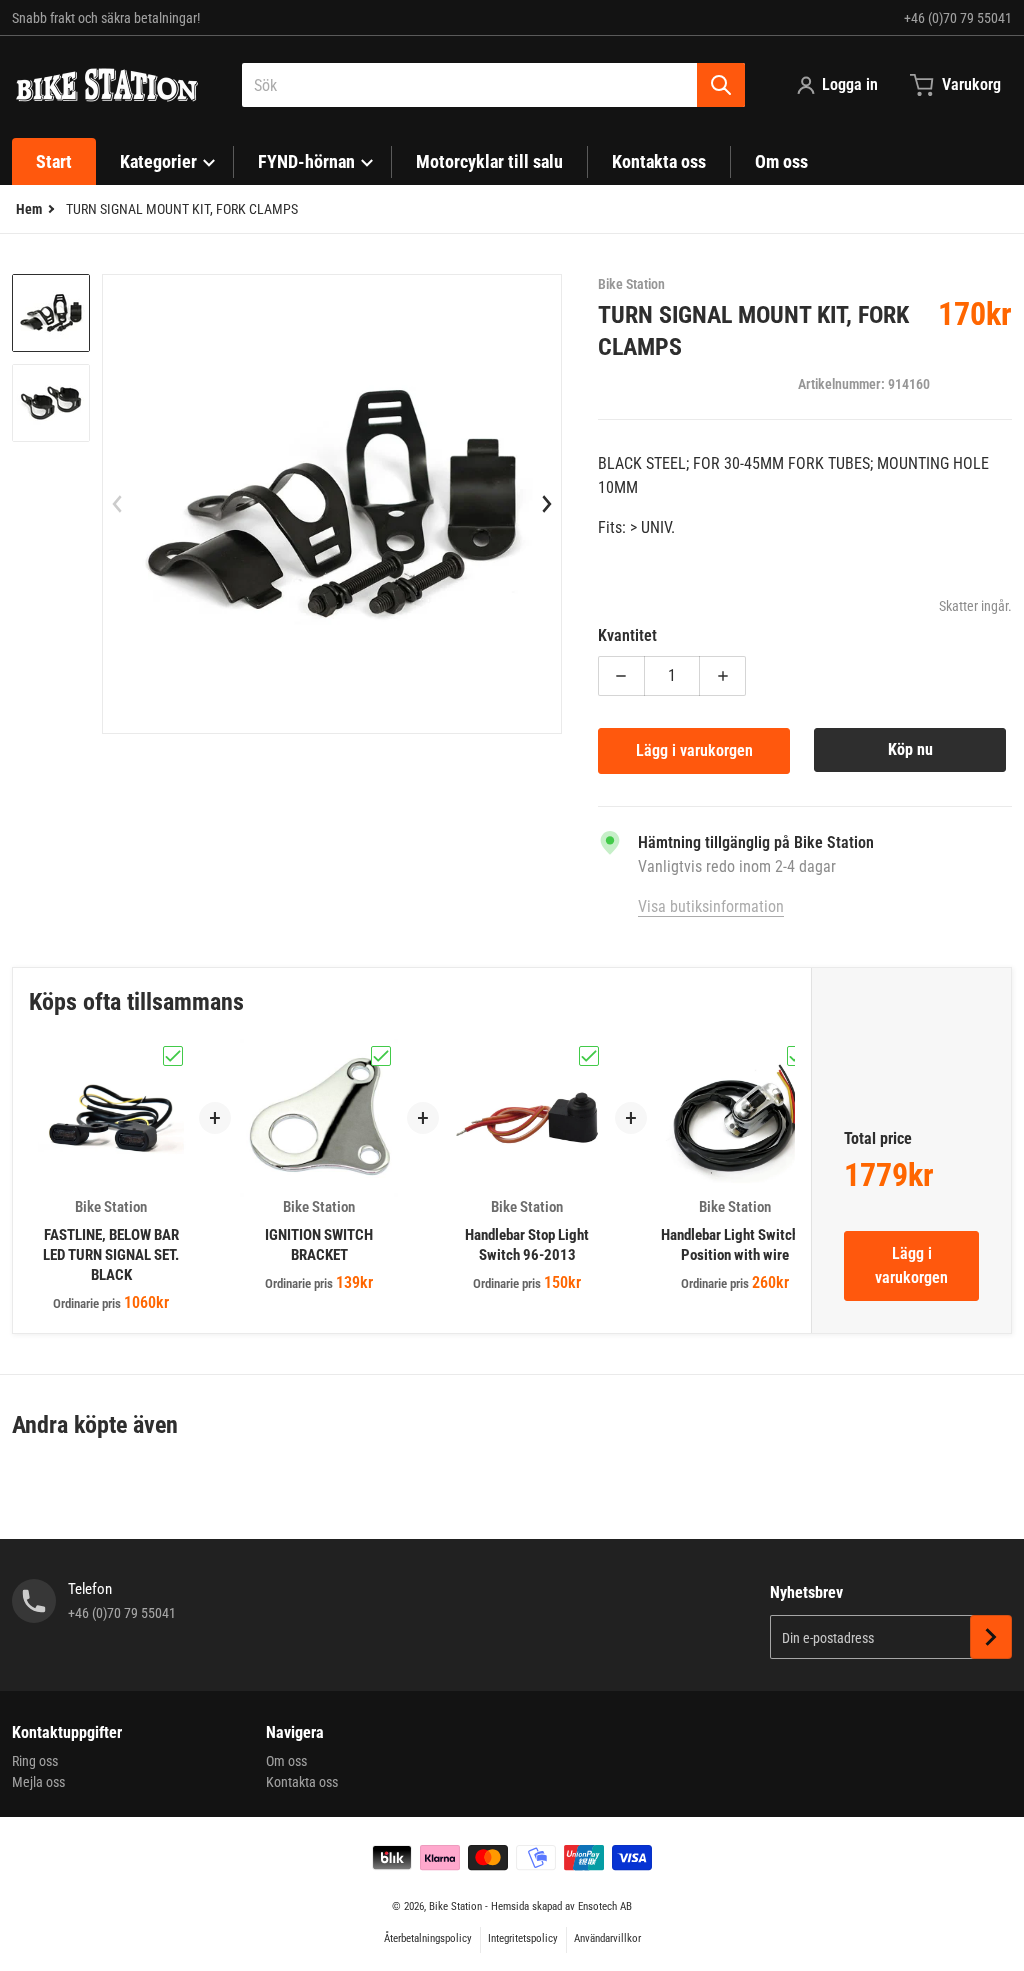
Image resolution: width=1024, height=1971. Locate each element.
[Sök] (721, 85)
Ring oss (35, 1761)
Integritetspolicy (523, 1938)
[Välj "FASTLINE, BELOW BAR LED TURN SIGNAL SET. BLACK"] (173, 1056)
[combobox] (493, 85)
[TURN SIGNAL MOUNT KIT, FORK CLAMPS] (51, 313)
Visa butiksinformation (711, 906)
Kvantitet (627, 635)
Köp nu (910, 749)
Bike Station (455, 1906)
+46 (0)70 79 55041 (958, 18)
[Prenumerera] (991, 1637)
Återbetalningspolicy (428, 1938)
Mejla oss (38, 1782)
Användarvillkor (607, 1938)
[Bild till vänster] (117, 504)
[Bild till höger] (547, 504)
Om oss (286, 1761)
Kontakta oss (302, 1782)
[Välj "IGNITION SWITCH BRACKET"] (381, 1056)
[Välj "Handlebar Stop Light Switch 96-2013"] (589, 1056)
